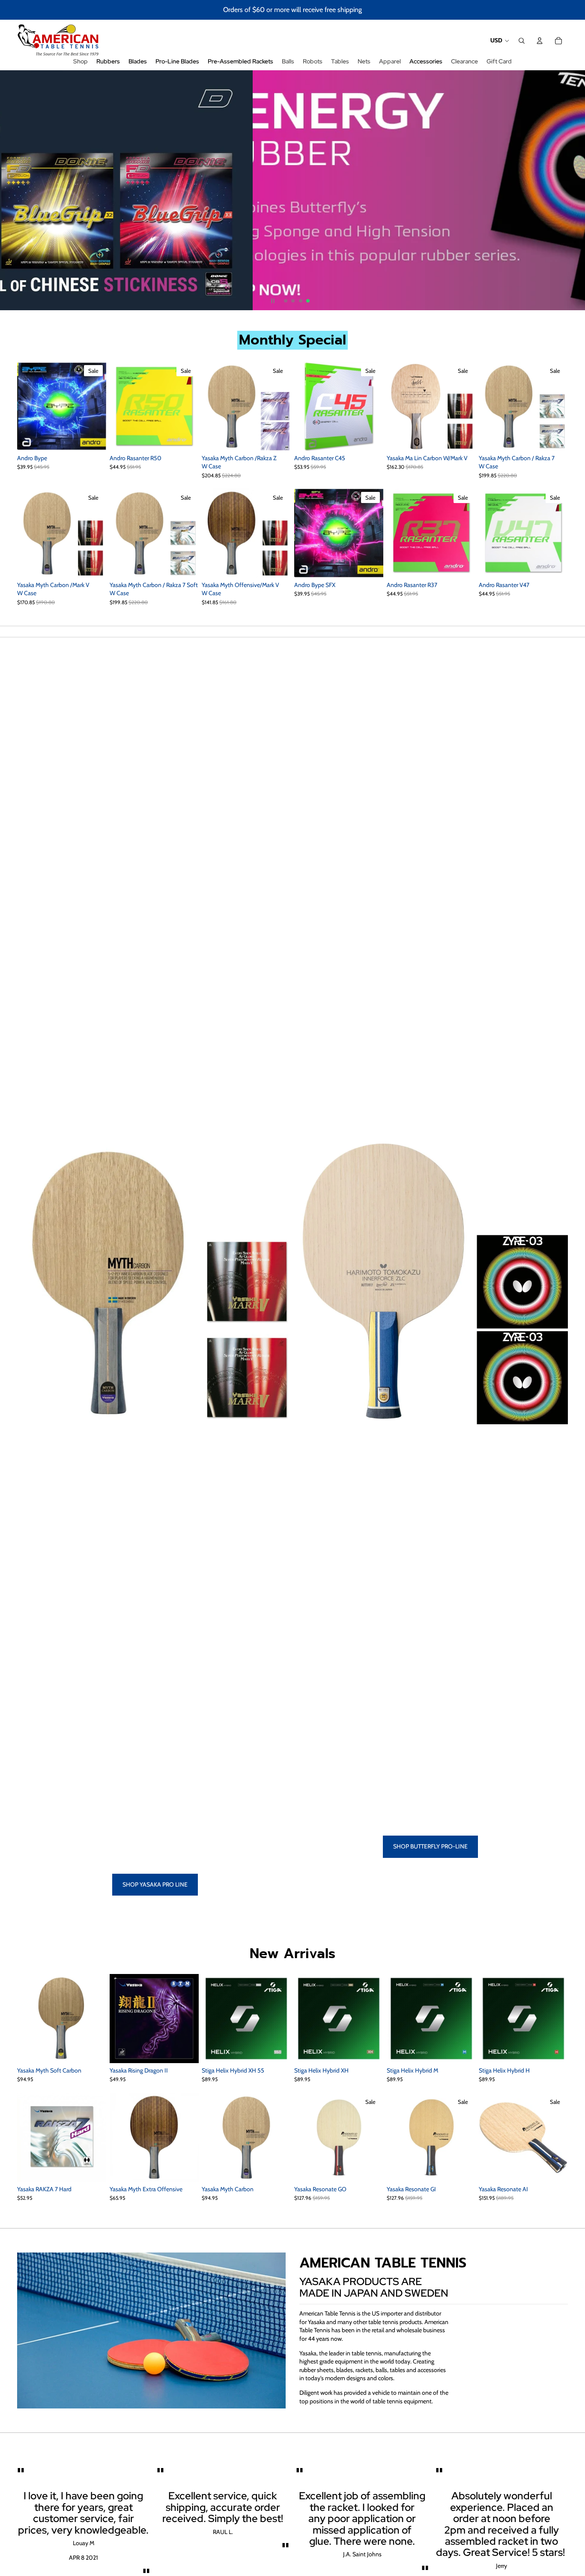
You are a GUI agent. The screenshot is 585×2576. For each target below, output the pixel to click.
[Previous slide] (8, 190)
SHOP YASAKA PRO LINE (155, 1884)
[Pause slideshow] (273, 301)
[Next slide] (577, 190)
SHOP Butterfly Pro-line (430, 1846)
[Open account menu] (540, 41)
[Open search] (522, 41)
